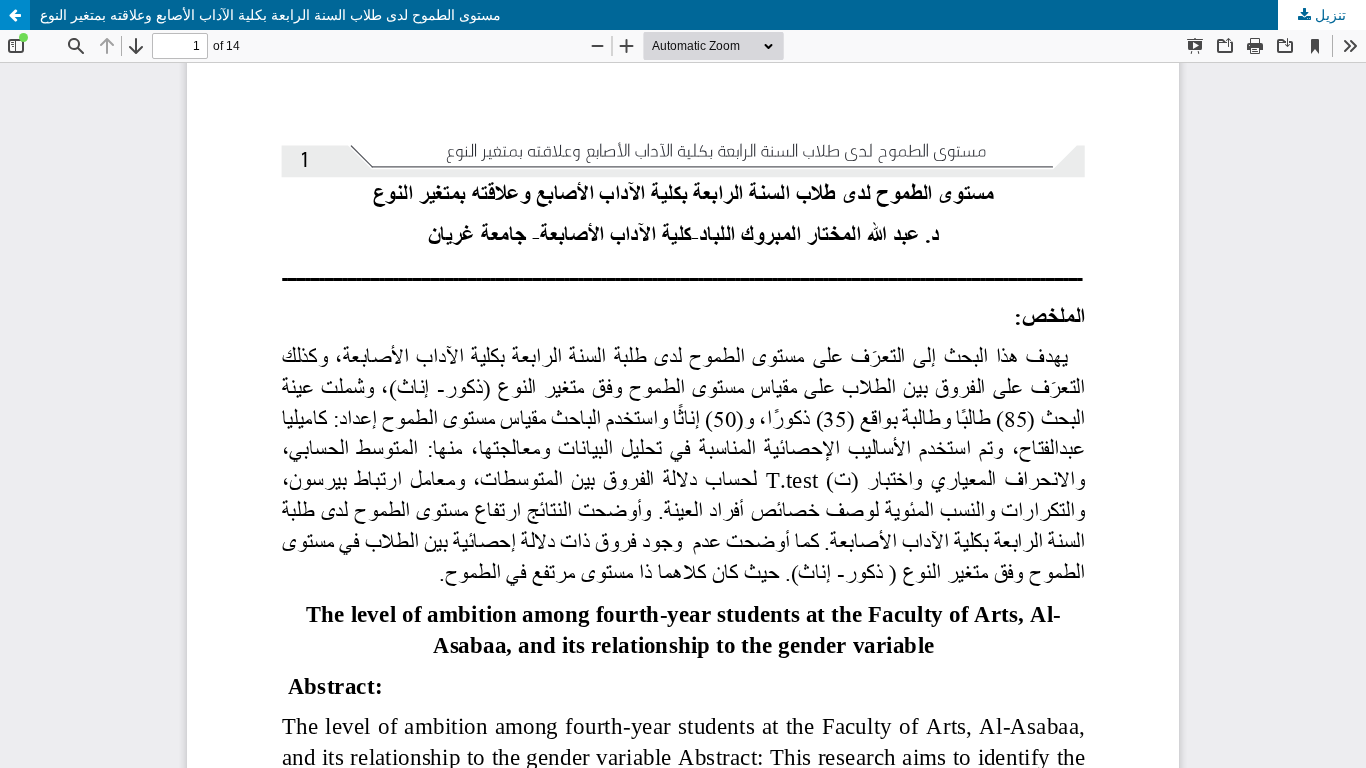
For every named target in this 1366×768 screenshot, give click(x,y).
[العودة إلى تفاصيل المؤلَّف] (15, 15)
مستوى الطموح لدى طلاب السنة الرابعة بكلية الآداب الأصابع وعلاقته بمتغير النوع (270, 14)
